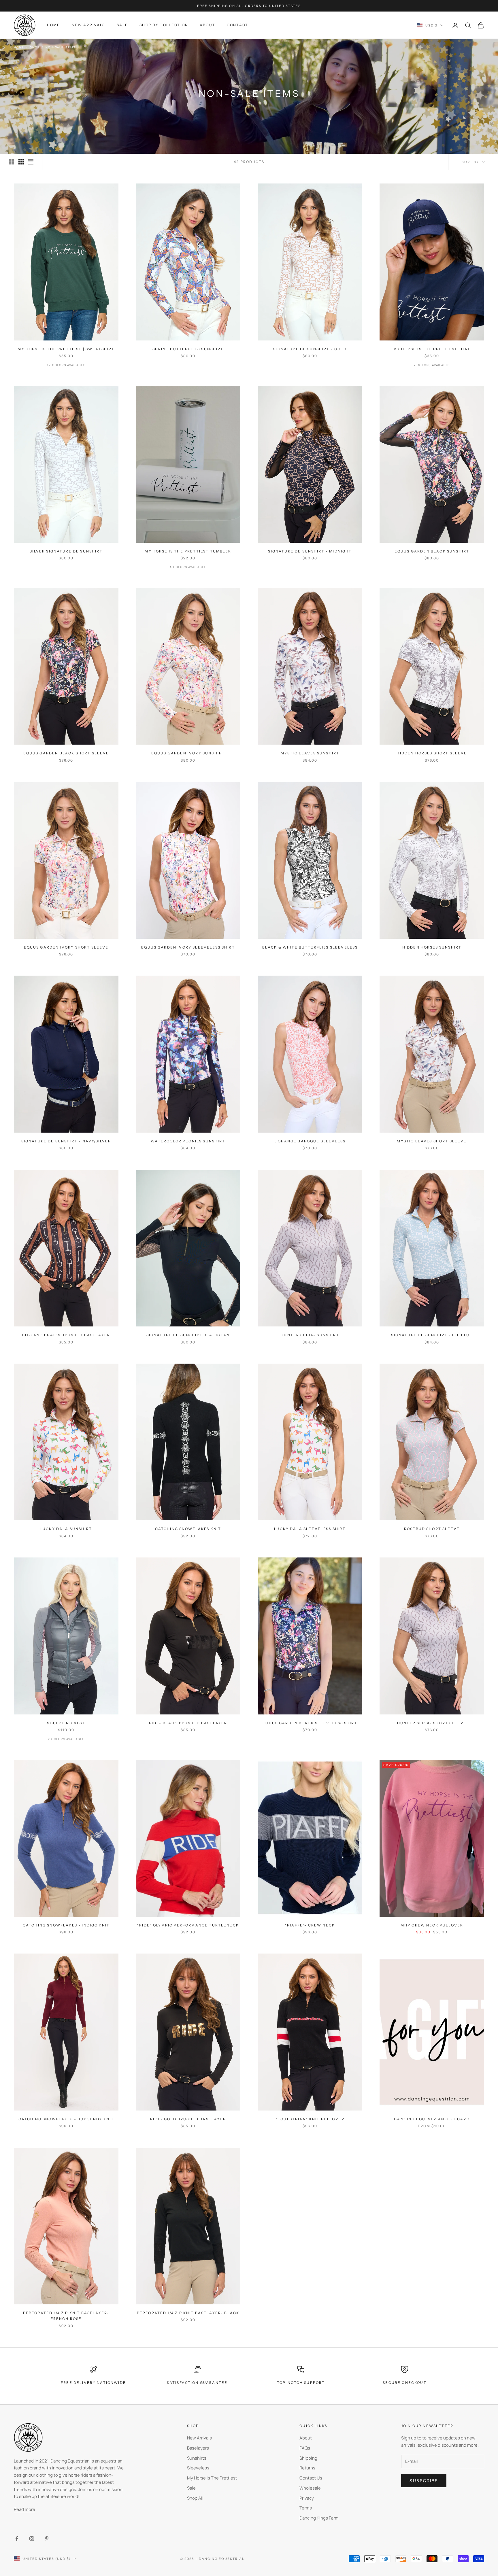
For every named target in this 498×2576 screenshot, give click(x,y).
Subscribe (424, 2481)
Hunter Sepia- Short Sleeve (432, 1723)
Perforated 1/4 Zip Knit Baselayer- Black (188, 2313)
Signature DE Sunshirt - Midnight (310, 551)
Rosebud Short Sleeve (432, 1529)
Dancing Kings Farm (319, 2518)
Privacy (307, 2498)
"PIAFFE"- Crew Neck (310, 1925)
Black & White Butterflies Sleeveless (310, 947)
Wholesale (310, 2488)
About (207, 25)
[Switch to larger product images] (11, 162)
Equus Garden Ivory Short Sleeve (66, 947)
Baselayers (198, 2448)
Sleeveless (198, 2468)
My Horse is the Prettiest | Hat (432, 349)
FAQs (305, 2448)
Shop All (195, 2498)
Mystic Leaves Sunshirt (310, 753)
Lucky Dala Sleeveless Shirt (310, 1529)
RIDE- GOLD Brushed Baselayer (188, 2119)
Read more (24, 2509)
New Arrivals (88, 25)
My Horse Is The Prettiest (212, 2478)
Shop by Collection (164, 25)
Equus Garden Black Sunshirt (432, 551)
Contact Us (311, 2478)
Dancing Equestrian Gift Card (432, 2119)
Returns (307, 2468)
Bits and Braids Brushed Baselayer (66, 1335)
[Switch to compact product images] (31, 162)
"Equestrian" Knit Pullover (310, 2119)
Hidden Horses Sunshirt (432, 947)
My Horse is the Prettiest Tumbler (188, 551)
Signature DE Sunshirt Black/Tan (188, 1335)
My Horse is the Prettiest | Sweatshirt (66, 349)
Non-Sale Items (60, 47)
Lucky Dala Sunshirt (66, 1529)
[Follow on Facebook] (17, 2539)
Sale (122, 25)
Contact (237, 25)
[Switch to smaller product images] (21, 162)
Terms (306, 2508)
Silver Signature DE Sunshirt (66, 551)
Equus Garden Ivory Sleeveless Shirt (188, 947)
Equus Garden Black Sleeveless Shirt (310, 1723)
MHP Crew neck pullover (432, 1925)
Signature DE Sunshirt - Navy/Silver (66, 1141)
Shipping (308, 2458)
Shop (35, 47)
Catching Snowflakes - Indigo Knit (66, 1925)
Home (54, 25)
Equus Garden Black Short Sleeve (66, 753)
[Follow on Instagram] (32, 2539)
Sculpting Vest (66, 1723)
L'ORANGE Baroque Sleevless (310, 1141)
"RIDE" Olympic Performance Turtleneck (188, 1925)
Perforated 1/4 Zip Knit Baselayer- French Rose (66, 2316)
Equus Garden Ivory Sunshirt (188, 753)
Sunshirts (197, 2458)
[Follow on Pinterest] (47, 2539)
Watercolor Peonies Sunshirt (188, 1141)
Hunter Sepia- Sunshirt (310, 1335)
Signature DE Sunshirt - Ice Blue (432, 1335)
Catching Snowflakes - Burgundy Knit (66, 2119)
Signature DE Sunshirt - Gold (310, 349)
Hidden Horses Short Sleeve (432, 753)
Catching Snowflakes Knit (188, 1529)
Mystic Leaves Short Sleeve (432, 1141)
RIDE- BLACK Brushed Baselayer (188, 1723)
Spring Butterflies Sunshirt (188, 349)
